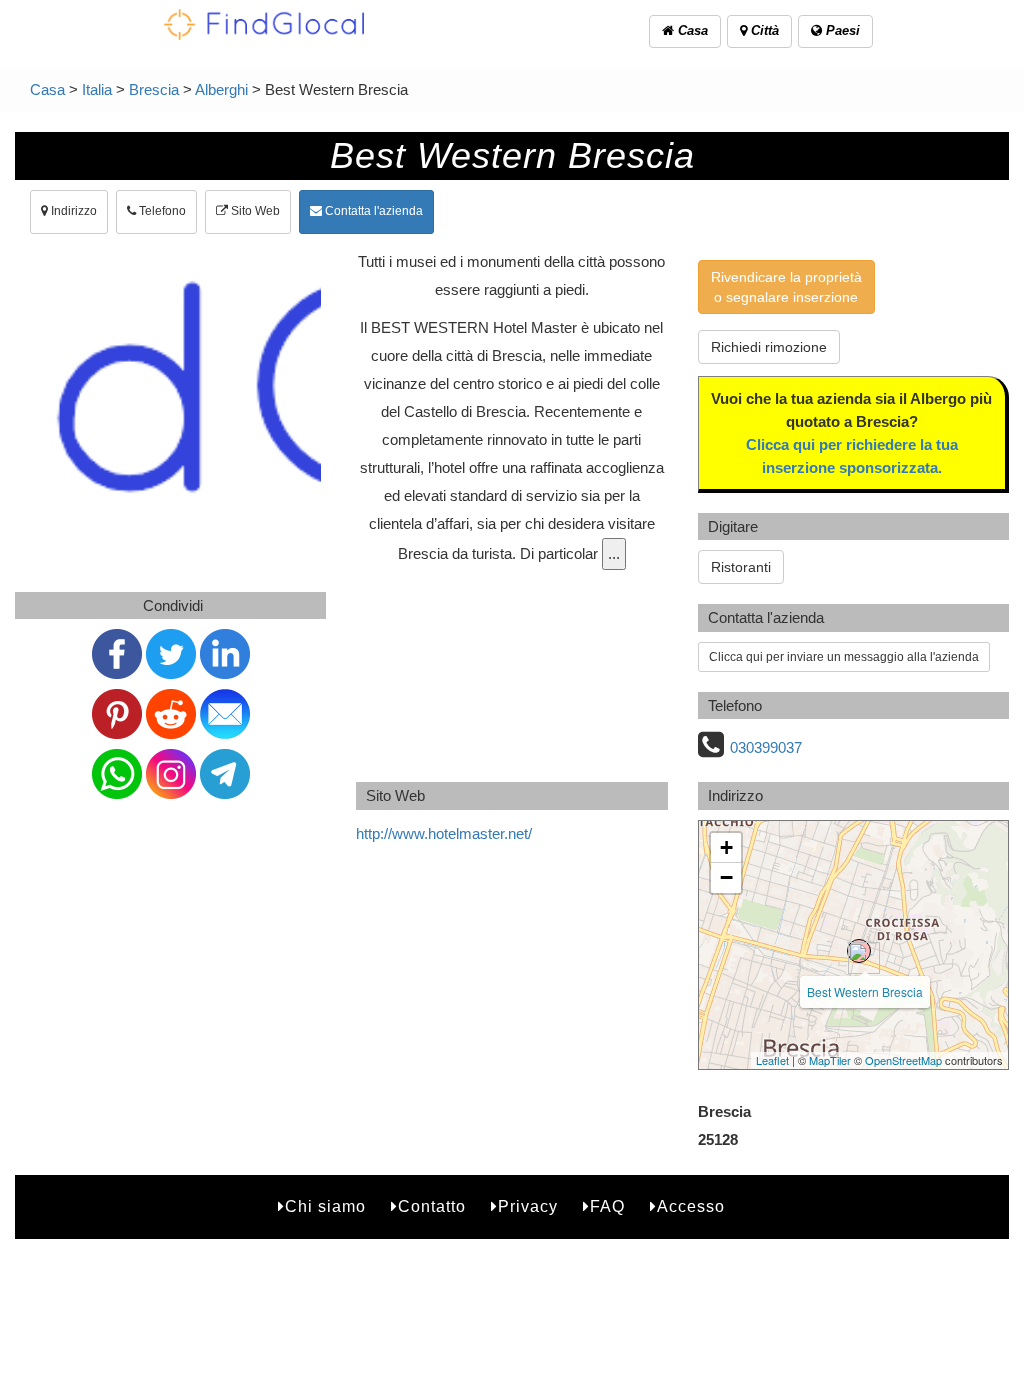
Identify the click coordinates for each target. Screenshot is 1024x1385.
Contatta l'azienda (372, 211)
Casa (691, 30)
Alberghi (221, 89)
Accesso (691, 1206)
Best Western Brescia (865, 991)
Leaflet (772, 1060)
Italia (97, 89)
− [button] (726, 877)
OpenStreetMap (903, 1060)
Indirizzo (72, 211)
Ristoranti (741, 567)
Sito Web (254, 211)
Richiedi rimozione (769, 347)
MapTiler (830, 1060)
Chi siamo (325, 1206)
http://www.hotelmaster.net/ (444, 833)
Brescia (154, 89)
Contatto (432, 1206)
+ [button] (726, 847)
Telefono (161, 211)
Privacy (528, 1206)
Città (763, 30)
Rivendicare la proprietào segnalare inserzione (786, 287)
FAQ (607, 1206)
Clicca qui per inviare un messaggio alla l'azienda (844, 657)
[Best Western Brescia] (859, 951)
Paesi (841, 30)
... (614, 553)
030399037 (766, 747)
